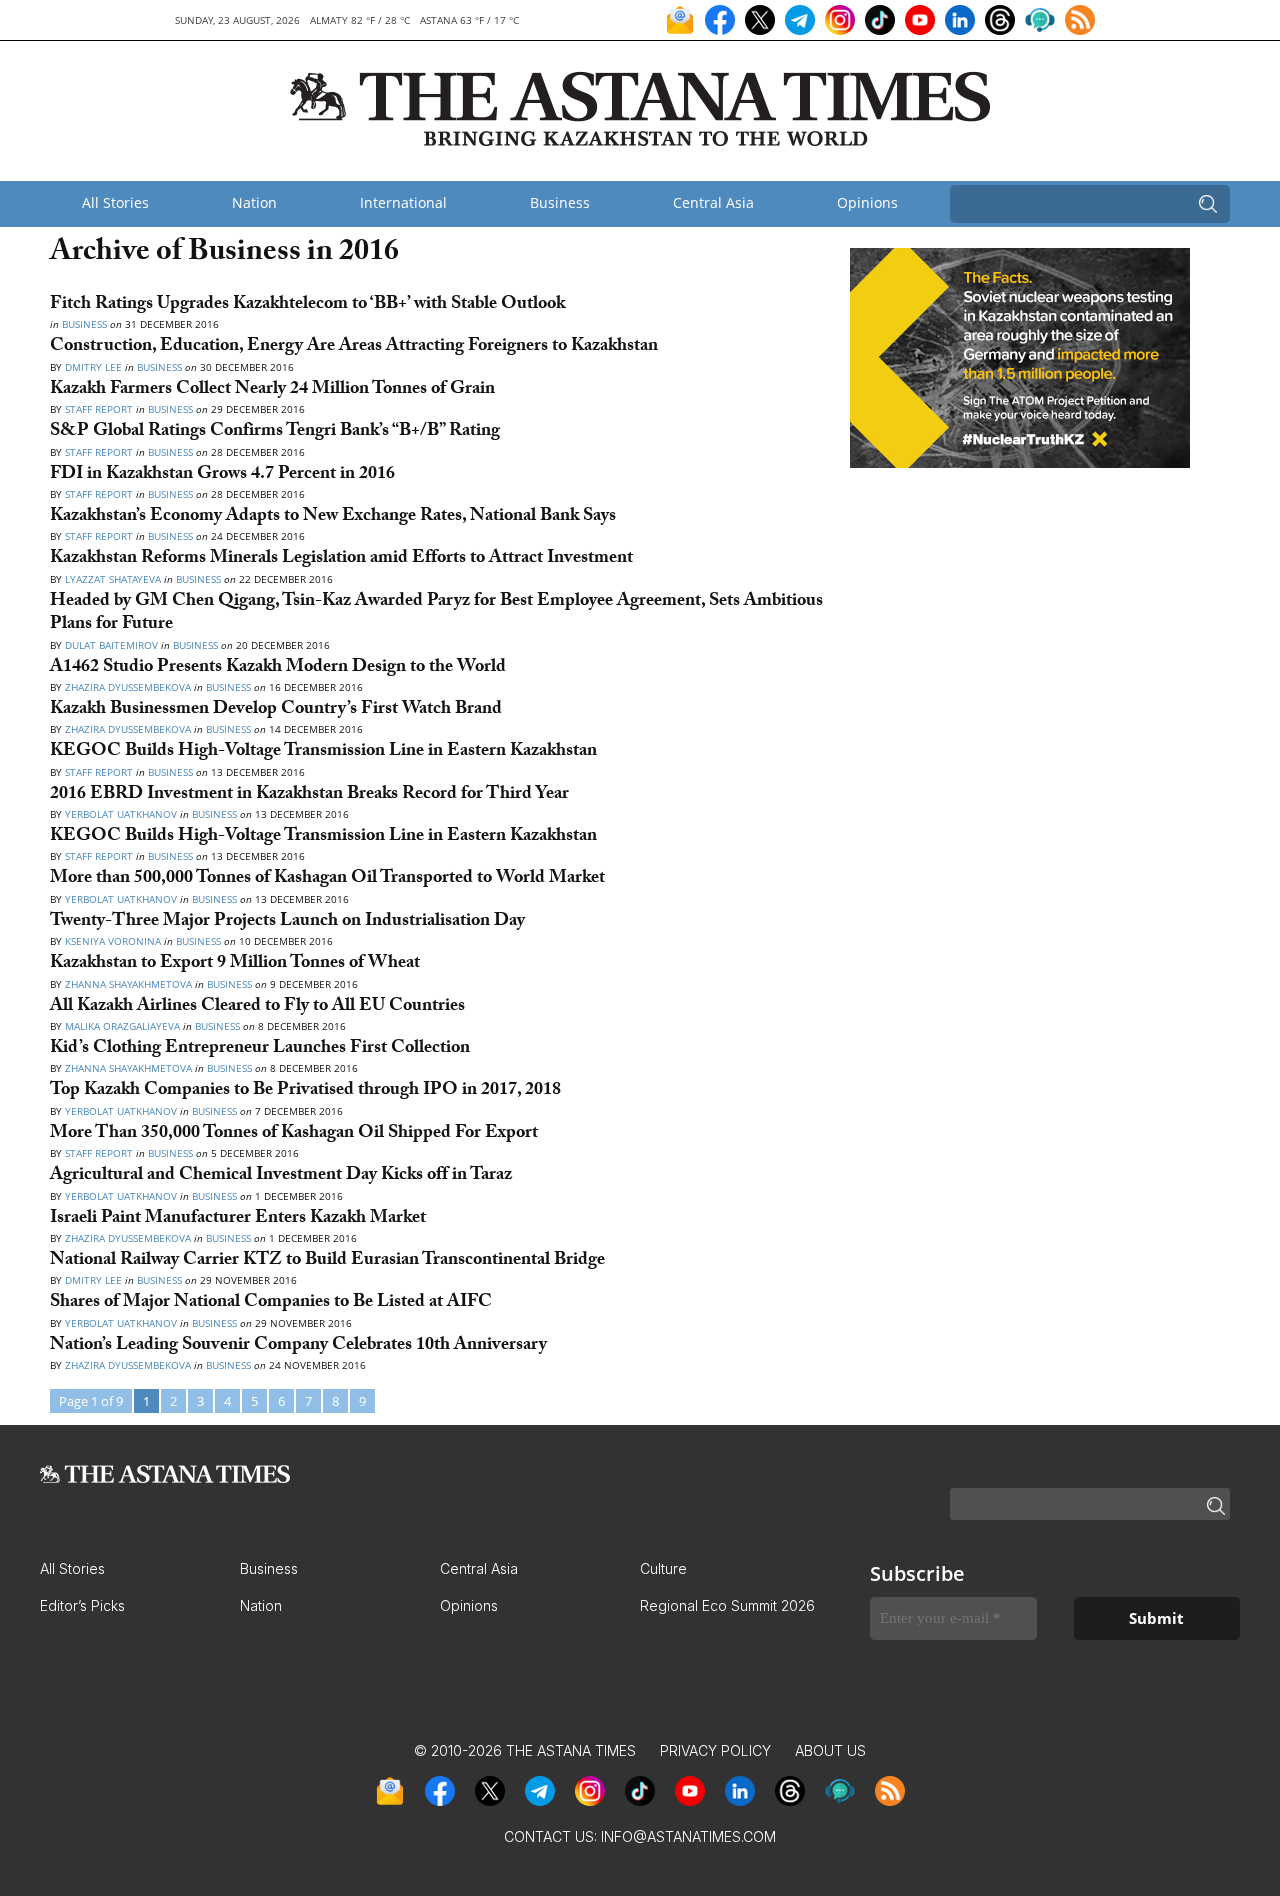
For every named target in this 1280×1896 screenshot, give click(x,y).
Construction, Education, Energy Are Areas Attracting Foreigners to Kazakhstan (354, 347)
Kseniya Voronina (114, 941)
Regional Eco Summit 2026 (727, 1605)
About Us (830, 1750)
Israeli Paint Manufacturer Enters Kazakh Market (238, 1219)
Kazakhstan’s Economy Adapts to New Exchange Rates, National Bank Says (333, 517)
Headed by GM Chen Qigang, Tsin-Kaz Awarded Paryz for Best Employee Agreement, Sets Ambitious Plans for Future (436, 614)
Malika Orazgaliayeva (122, 1026)
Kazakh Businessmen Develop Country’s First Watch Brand (276, 710)
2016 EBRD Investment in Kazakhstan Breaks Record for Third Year (309, 795)
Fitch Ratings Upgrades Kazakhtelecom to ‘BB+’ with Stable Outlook (307, 305)
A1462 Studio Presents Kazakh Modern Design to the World (278, 668)
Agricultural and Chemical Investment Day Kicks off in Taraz (281, 1176)
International (403, 202)
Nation (254, 202)
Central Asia (713, 202)
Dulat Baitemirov (111, 645)
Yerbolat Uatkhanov (121, 814)
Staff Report (100, 409)
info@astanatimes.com (688, 1836)
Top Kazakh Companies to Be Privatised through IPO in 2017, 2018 (305, 1091)
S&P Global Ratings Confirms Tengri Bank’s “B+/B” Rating (275, 432)
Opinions (867, 202)
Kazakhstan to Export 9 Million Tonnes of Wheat (235, 964)
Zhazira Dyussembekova (128, 687)
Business (560, 202)
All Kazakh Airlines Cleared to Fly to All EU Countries (257, 1007)
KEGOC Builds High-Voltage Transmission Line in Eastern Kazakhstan (323, 752)
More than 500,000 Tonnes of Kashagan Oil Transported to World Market (327, 879)
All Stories (115, 202)
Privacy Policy (715, 1750)
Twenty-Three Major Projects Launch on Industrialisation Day (287, 922)
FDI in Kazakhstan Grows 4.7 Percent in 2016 (222, 475)
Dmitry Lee (93, 367)
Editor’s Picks (82, 1605)
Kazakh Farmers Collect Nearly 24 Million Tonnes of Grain (272, 390)
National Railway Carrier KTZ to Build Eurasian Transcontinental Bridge (327, 1261)
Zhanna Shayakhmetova (130, 984)
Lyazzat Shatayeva (113, 579)
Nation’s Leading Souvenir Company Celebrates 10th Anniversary (298, 1346)
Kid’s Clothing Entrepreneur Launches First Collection (260, 1049)
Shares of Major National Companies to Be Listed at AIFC (271, 1303)
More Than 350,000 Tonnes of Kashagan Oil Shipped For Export (294, 1134)
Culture (663, 1568)
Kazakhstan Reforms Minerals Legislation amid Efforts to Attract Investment (341, 559)
